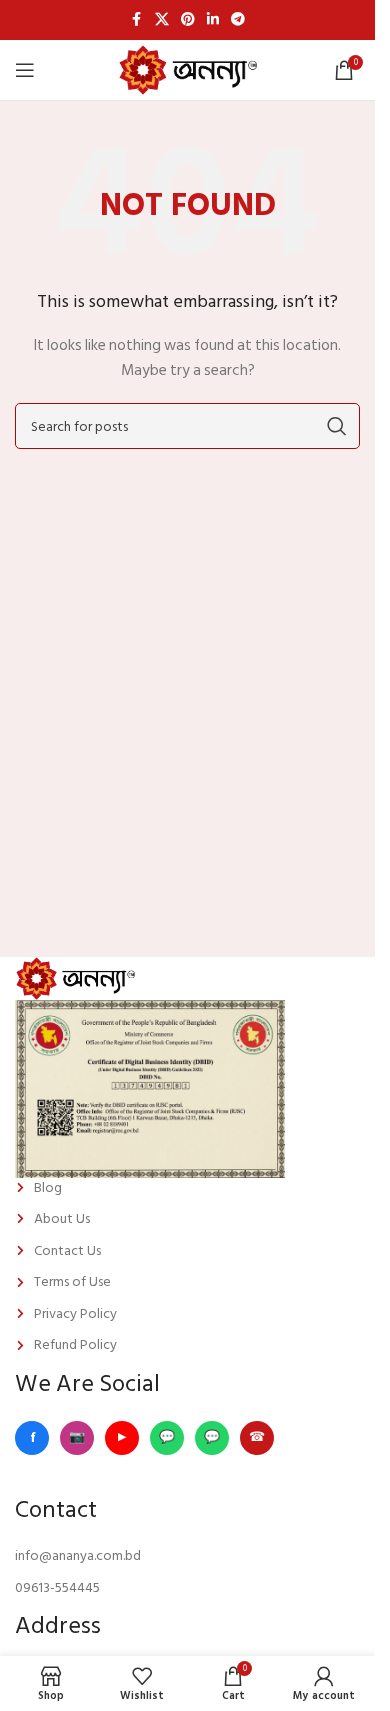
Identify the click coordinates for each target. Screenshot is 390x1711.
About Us (62, 1219)
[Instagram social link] (77, 1438)
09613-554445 (57, 1588)
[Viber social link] (257, 1438)
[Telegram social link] (238, 20)
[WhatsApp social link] (167, 1438)
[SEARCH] (337, 426)
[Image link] (75, 977)
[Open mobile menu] (25, 70)
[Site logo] (187, 69)
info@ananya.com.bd (78, 1556)
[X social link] (162, 20)
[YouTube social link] (122, 1438)
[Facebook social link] (137, 20)
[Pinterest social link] (188, 20)
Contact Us (67, 1251)
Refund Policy (75, 1345)
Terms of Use (72, 1282)
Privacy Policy (75, 1314)
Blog (48, 1188)
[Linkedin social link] (213, 20)
